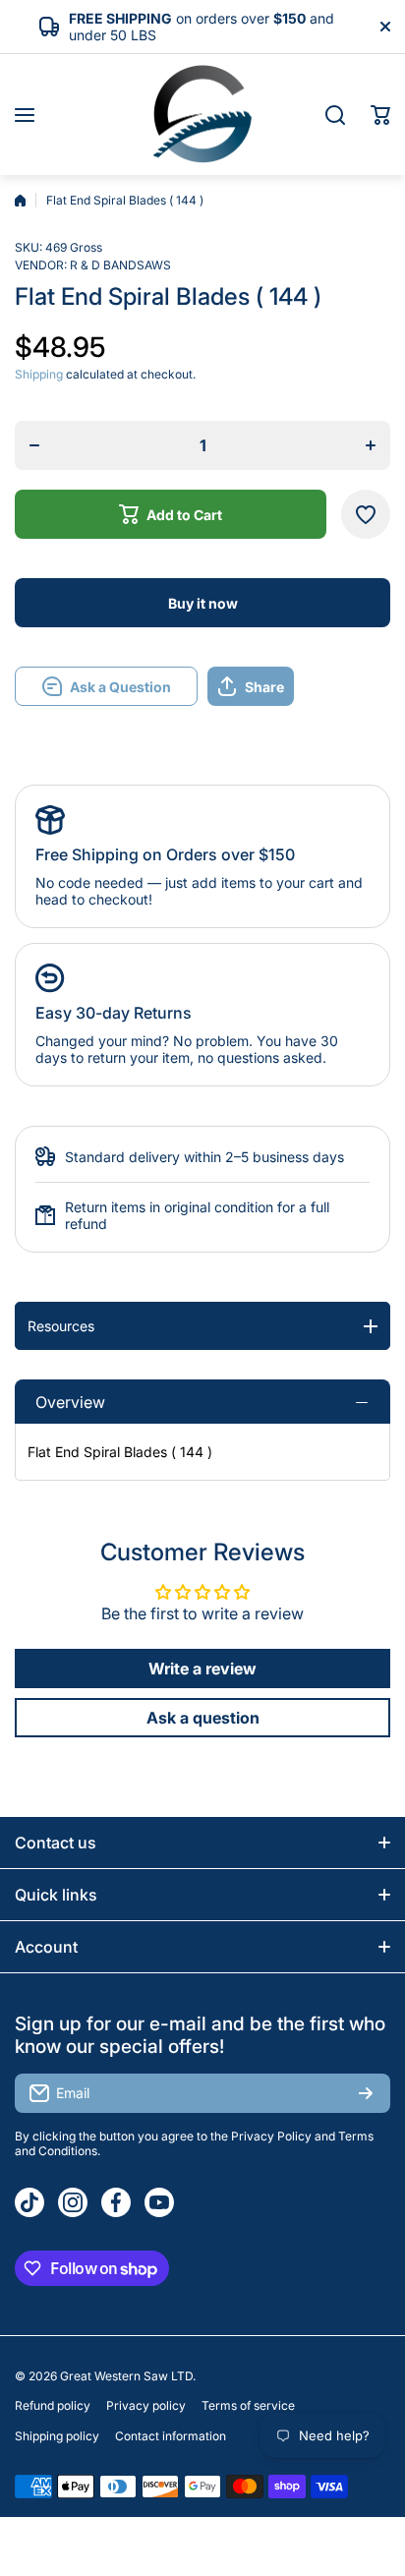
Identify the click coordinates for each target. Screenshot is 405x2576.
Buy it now (203, 603)
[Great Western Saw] (202, 115)
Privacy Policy (271, 2136)
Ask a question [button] (203, 1718)
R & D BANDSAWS (120, 265)
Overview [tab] (70, 1402)
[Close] (385, 27)
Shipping (39, 374)
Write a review (202, 1669)
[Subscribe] (366, 2093)
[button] (380, 115)
